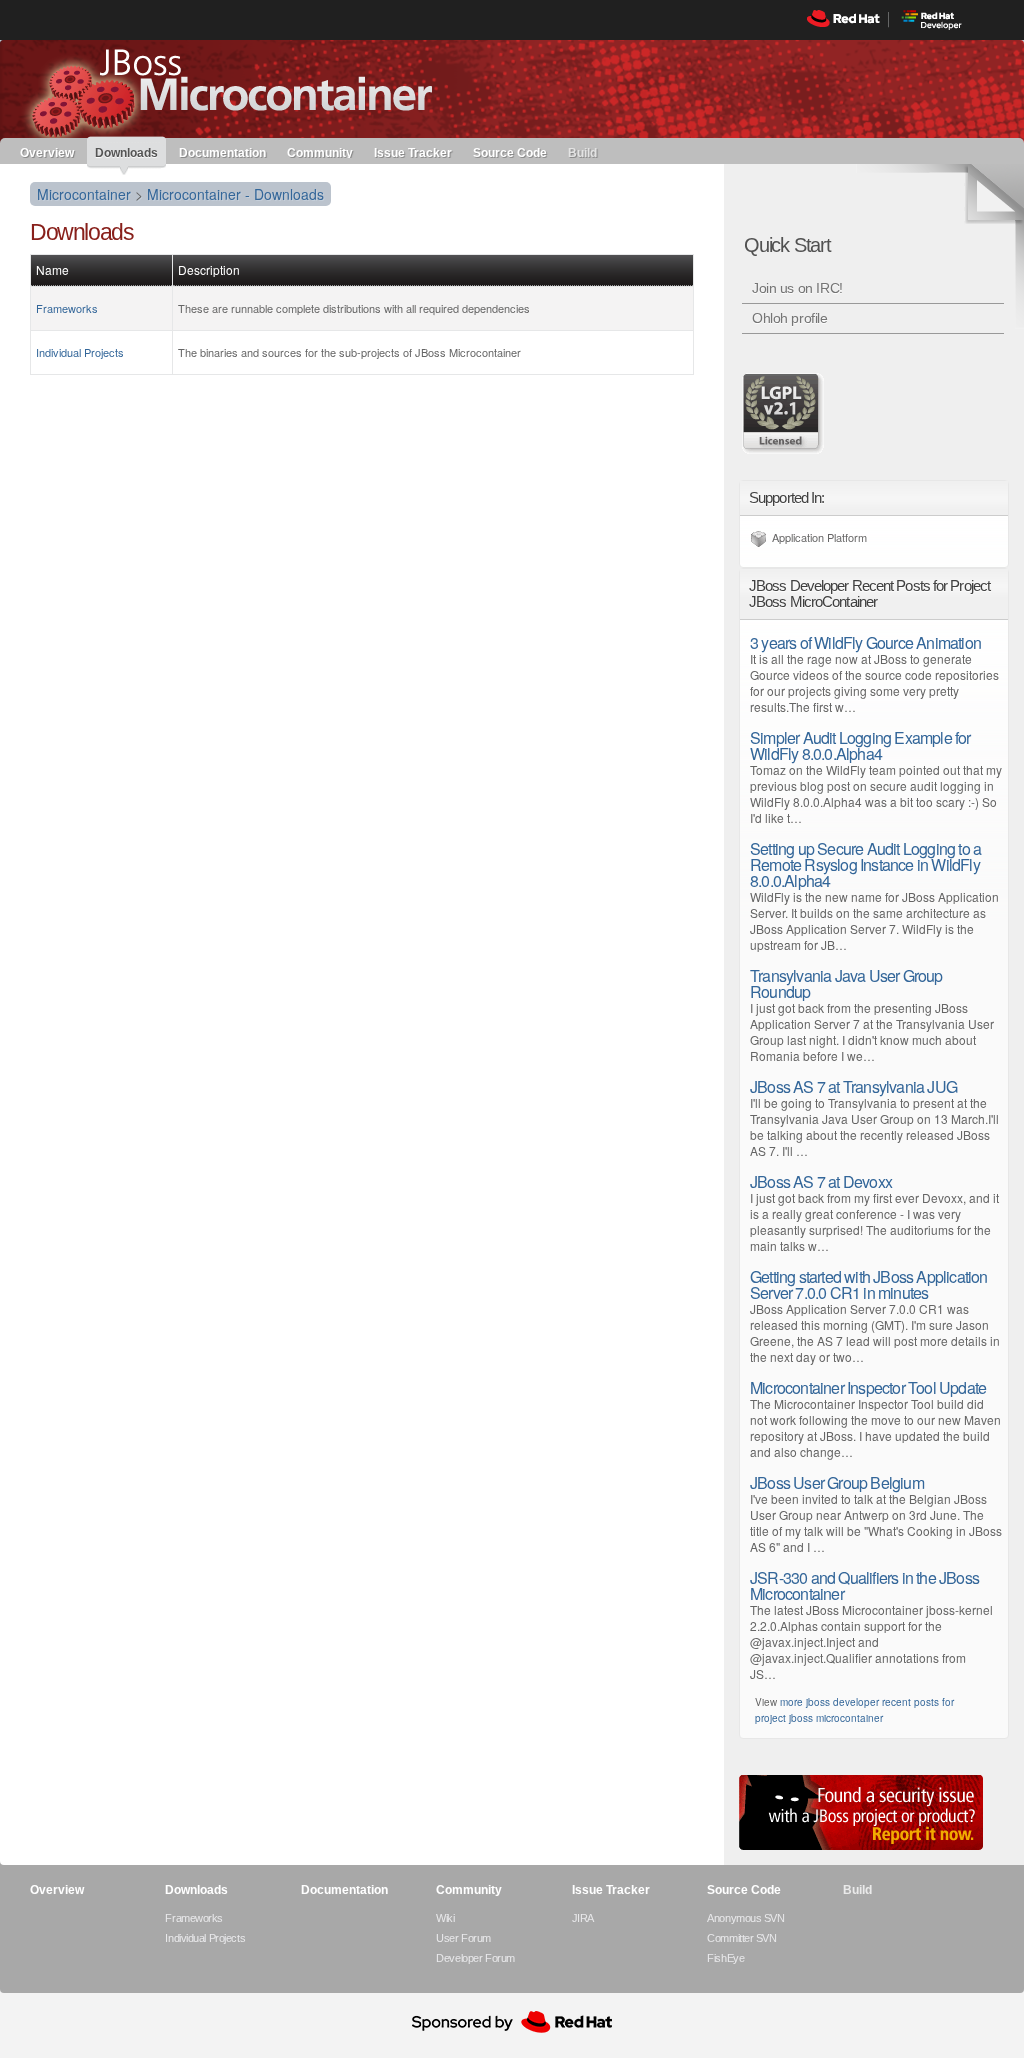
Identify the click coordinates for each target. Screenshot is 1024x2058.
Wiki (445, 1918)
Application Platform (819, 537)
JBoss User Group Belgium (837, 1482)
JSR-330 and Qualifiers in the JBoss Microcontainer (864, 1585)
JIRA (583, 1918)
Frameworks (67, 308)
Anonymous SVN (745, 1918)
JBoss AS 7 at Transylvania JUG (853, 1086)
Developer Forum (475, 1958)
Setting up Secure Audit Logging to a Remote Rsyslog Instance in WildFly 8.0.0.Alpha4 (865, 864)
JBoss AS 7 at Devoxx (821, 1181)
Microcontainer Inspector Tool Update (868, 1387)
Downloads (126, 153)
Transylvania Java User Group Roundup (846, 983)
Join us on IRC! (797, 288)
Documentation (222, 152)
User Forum (463, 1938)
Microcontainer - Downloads (235, 194)
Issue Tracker (413, 152)
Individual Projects (80, 352)
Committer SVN (741, 1938)
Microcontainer (84, 194)
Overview (47, 152)
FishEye (725, 1958)
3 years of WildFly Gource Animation (865, 642)
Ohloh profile (790, 318)
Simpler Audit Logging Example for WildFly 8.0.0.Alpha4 (860, 745)
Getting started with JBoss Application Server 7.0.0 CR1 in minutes (869, 1284)
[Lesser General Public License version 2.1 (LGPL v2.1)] (784, 413)
